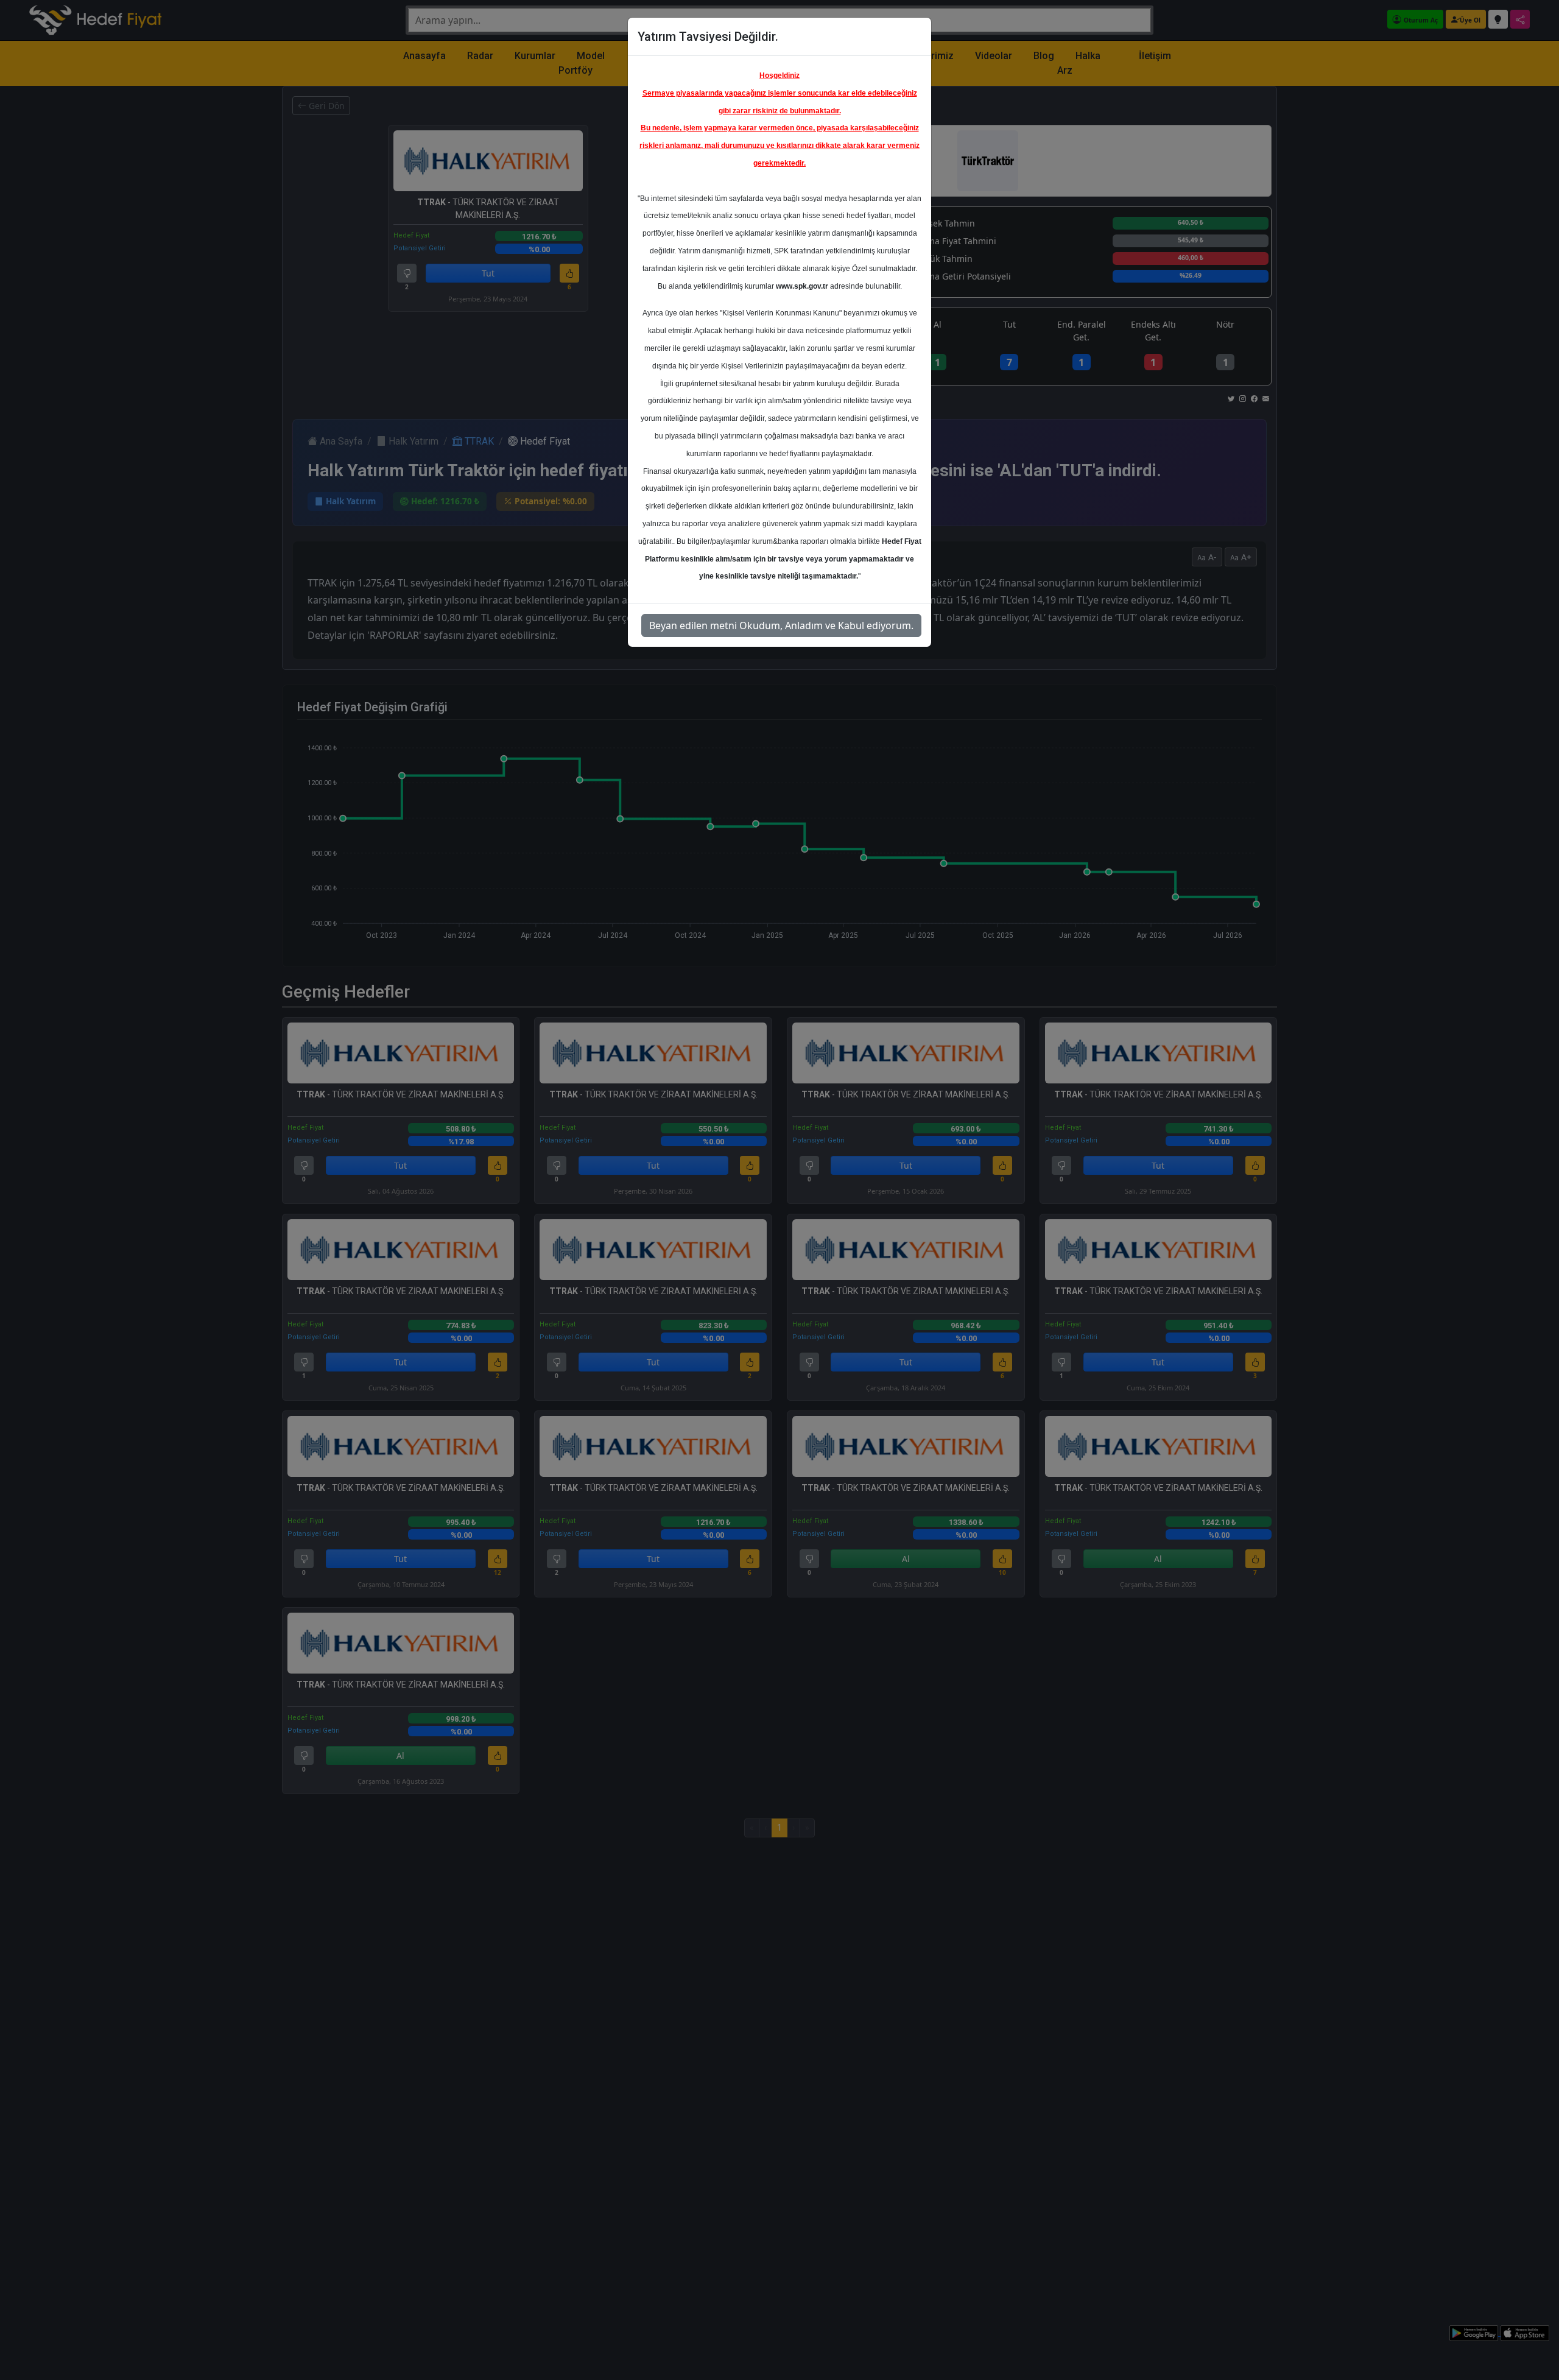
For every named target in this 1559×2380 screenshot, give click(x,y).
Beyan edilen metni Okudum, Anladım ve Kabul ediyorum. (781, 625)
